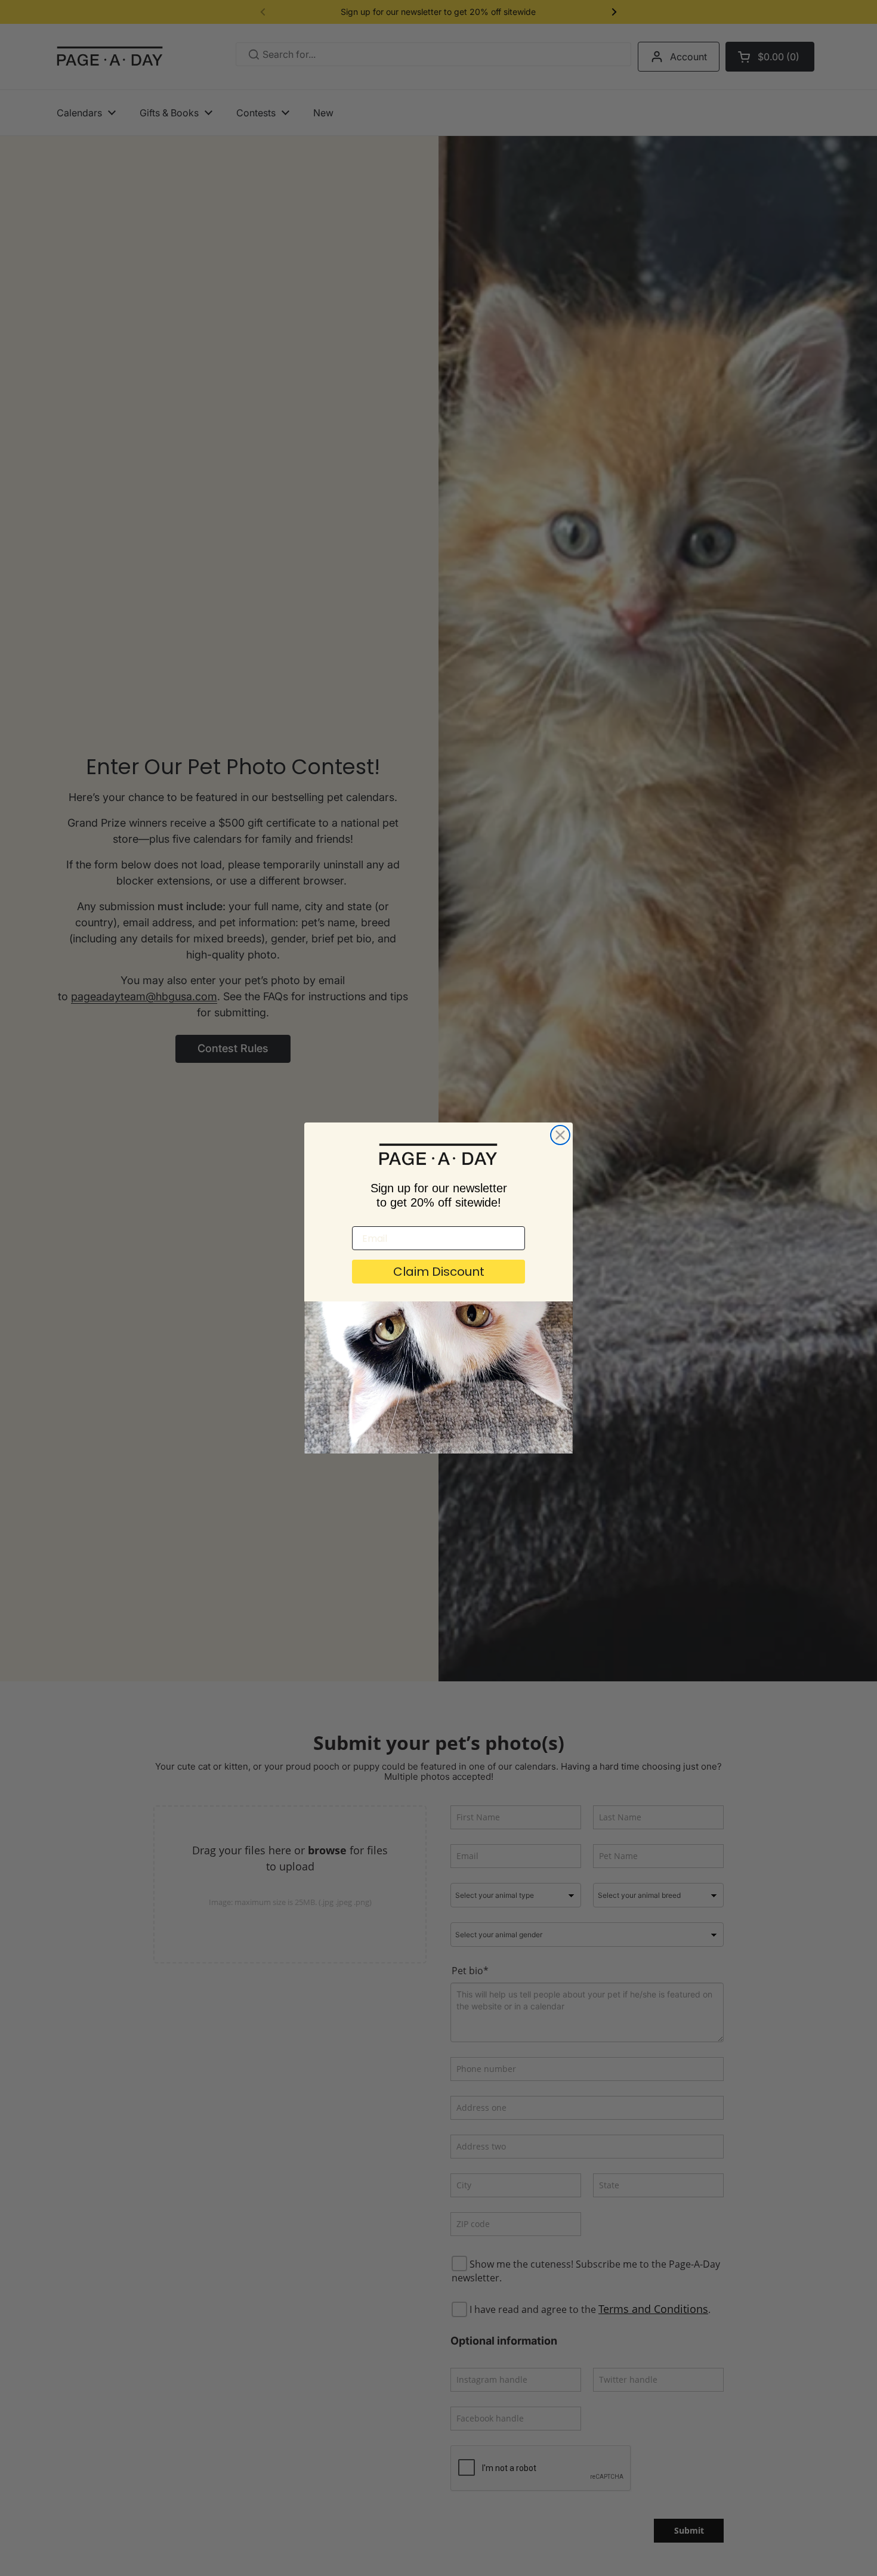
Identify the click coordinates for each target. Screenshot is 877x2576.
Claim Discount (439, 1272)
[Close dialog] (560, 1135)
